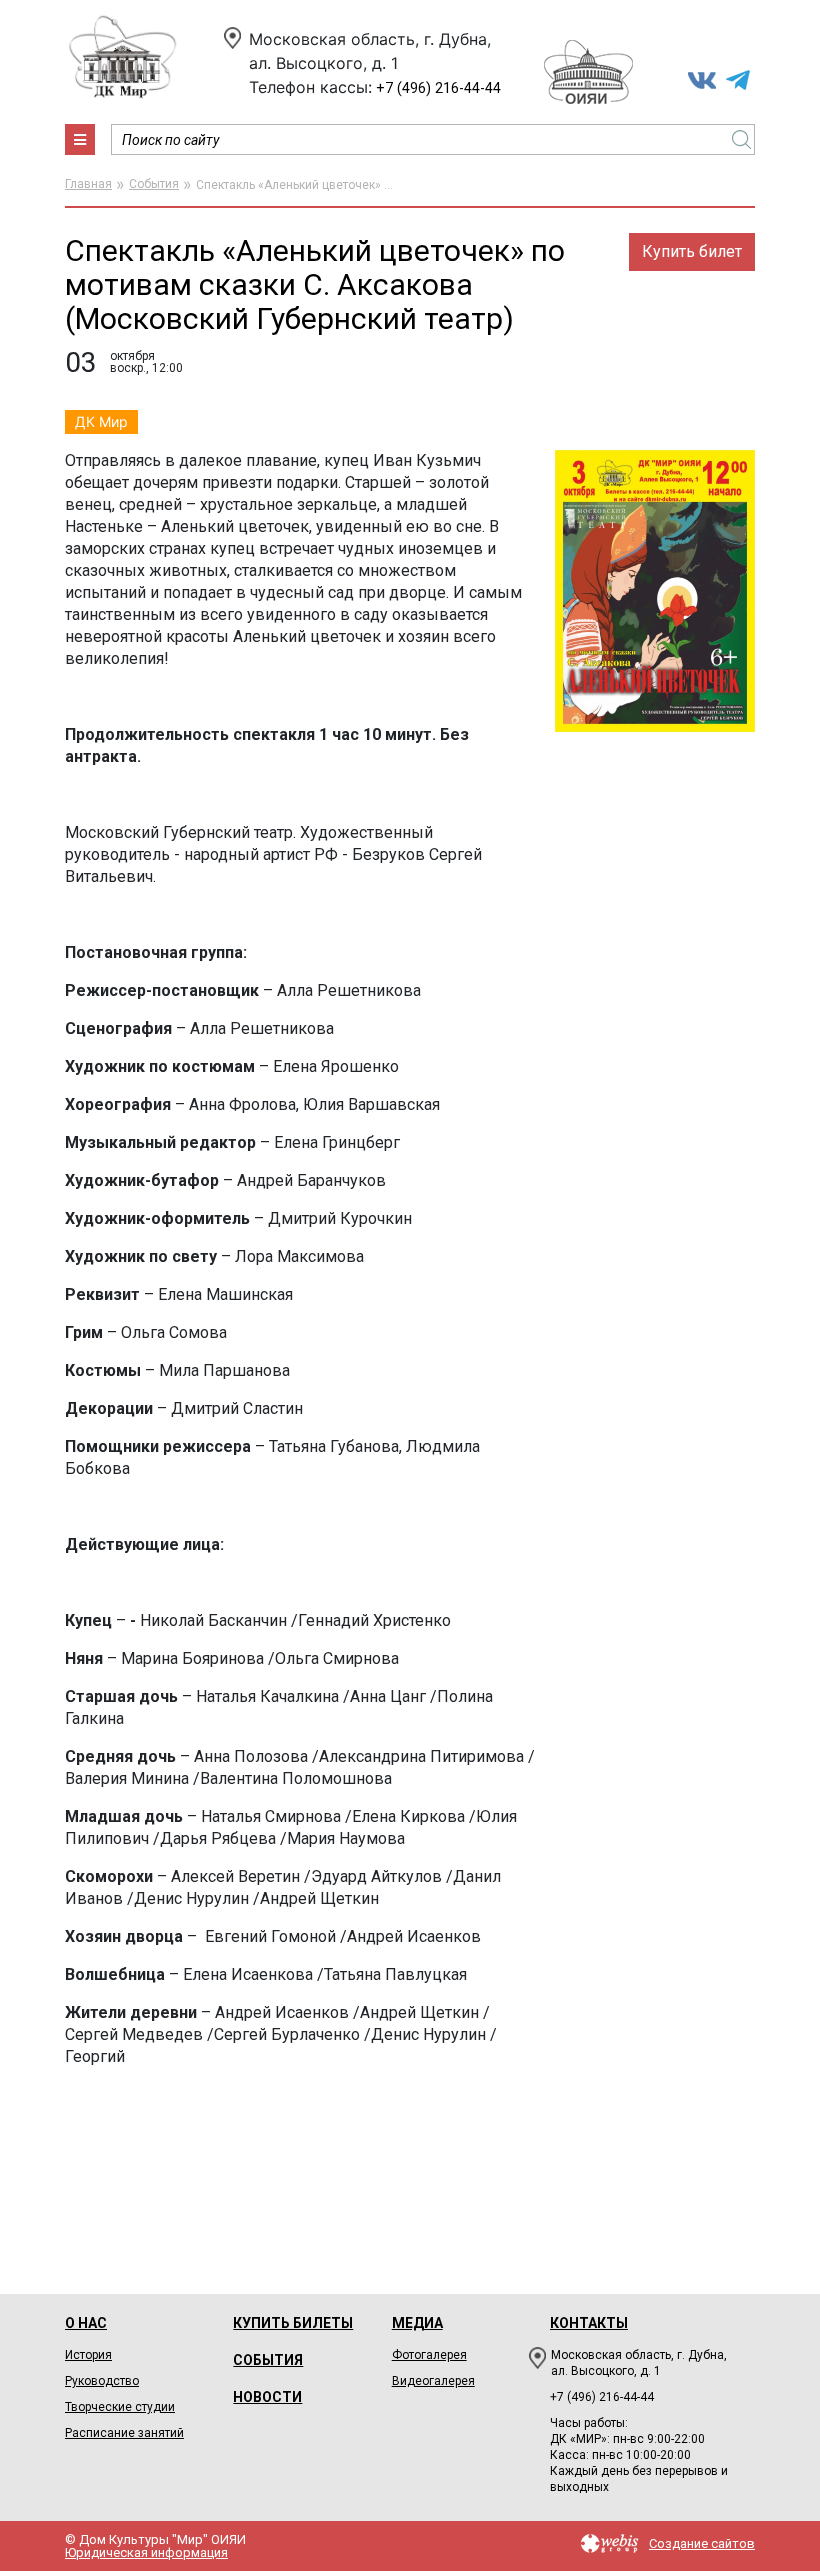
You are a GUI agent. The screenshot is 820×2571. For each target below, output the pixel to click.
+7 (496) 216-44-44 (438, 88)
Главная (88, 184)
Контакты (589, 2323)
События (154, 184)
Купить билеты (293, 2323)
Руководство (102, 2381)
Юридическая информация (146, 2552)
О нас (86, 2323)
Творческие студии (120, 2407)
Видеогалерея (433, 2381)
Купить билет (692, 251)
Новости (267, 2397)
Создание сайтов (702, 2543)
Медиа (417, 2323)
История (88, 2355)
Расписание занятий (124, 2433)
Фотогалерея (429, 2355)
